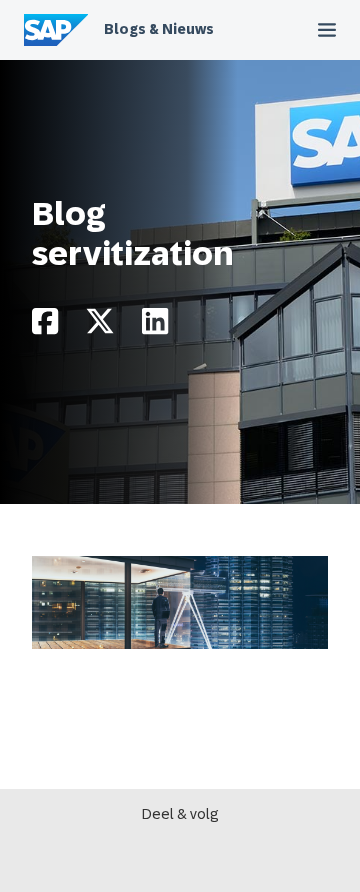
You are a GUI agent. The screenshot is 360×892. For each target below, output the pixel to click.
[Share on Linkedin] (155, 326)
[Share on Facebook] (45, 326)
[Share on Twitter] (100, 326)
